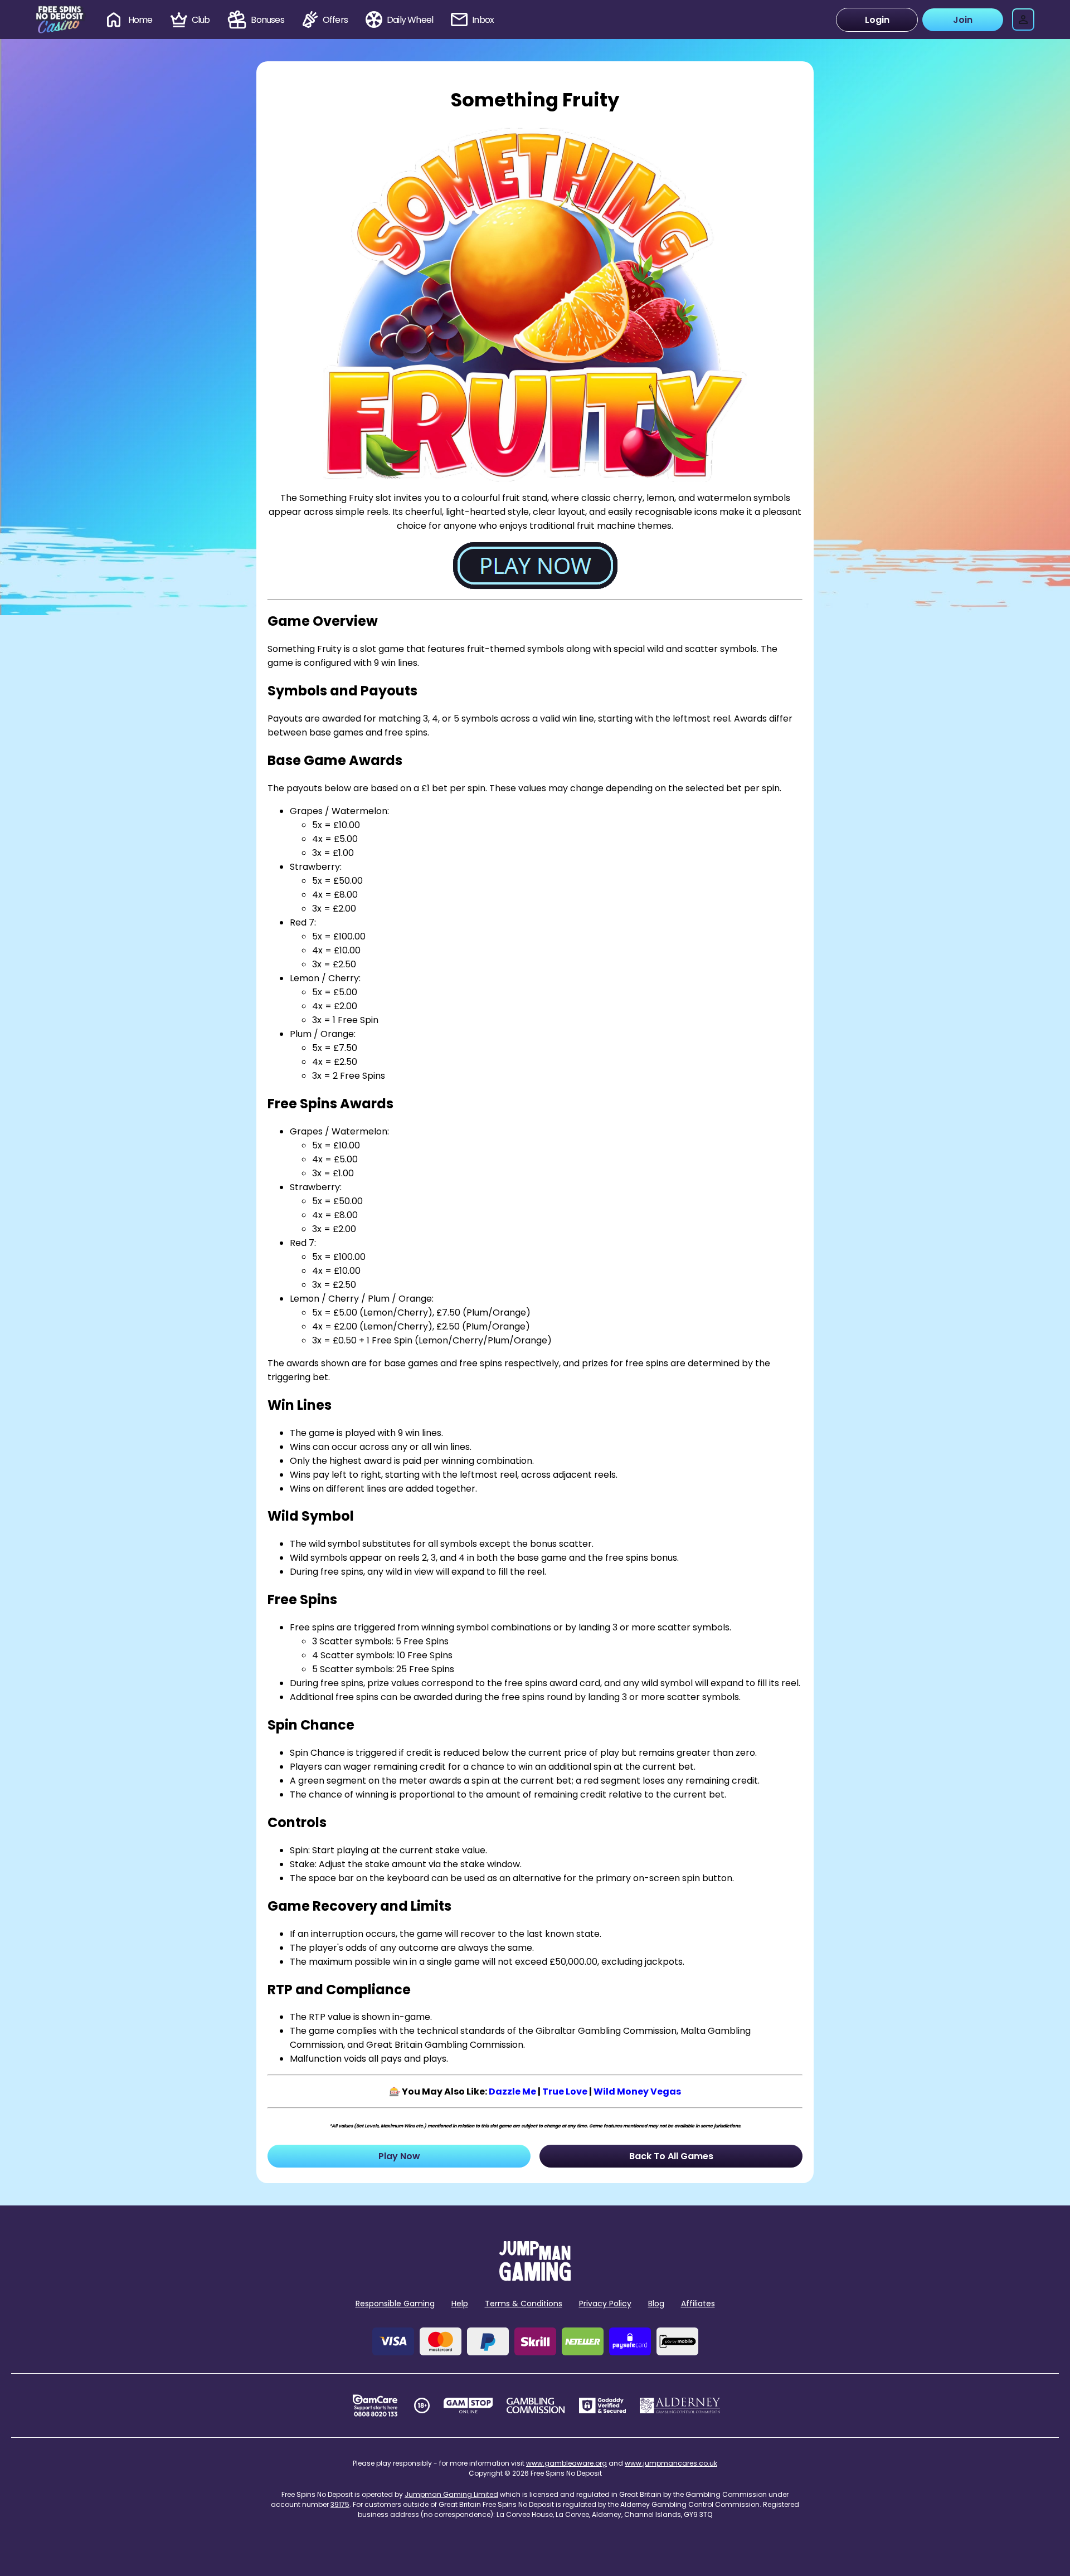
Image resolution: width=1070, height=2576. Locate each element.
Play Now (399, 2156)
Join (963, 20)
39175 (340, 2504)
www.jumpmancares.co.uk (671, 2463)
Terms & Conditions (524, 2304)
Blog (656, 2304)
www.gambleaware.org (566, 2463)
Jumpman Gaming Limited (451, 2494)
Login (877, 20)
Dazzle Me (512, 2092)
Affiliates (698, 2304)
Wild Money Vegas (637, 2092)
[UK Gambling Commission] (536, 2405)
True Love (565, 2092)
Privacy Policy (605, 2304)
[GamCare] (375, 2405)
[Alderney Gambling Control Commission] (680, 2405)
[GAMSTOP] (468, 2405)
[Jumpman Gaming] (535, 2278)
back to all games (671, 2156)
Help (460, 2304)
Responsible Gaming (395, 2304)
